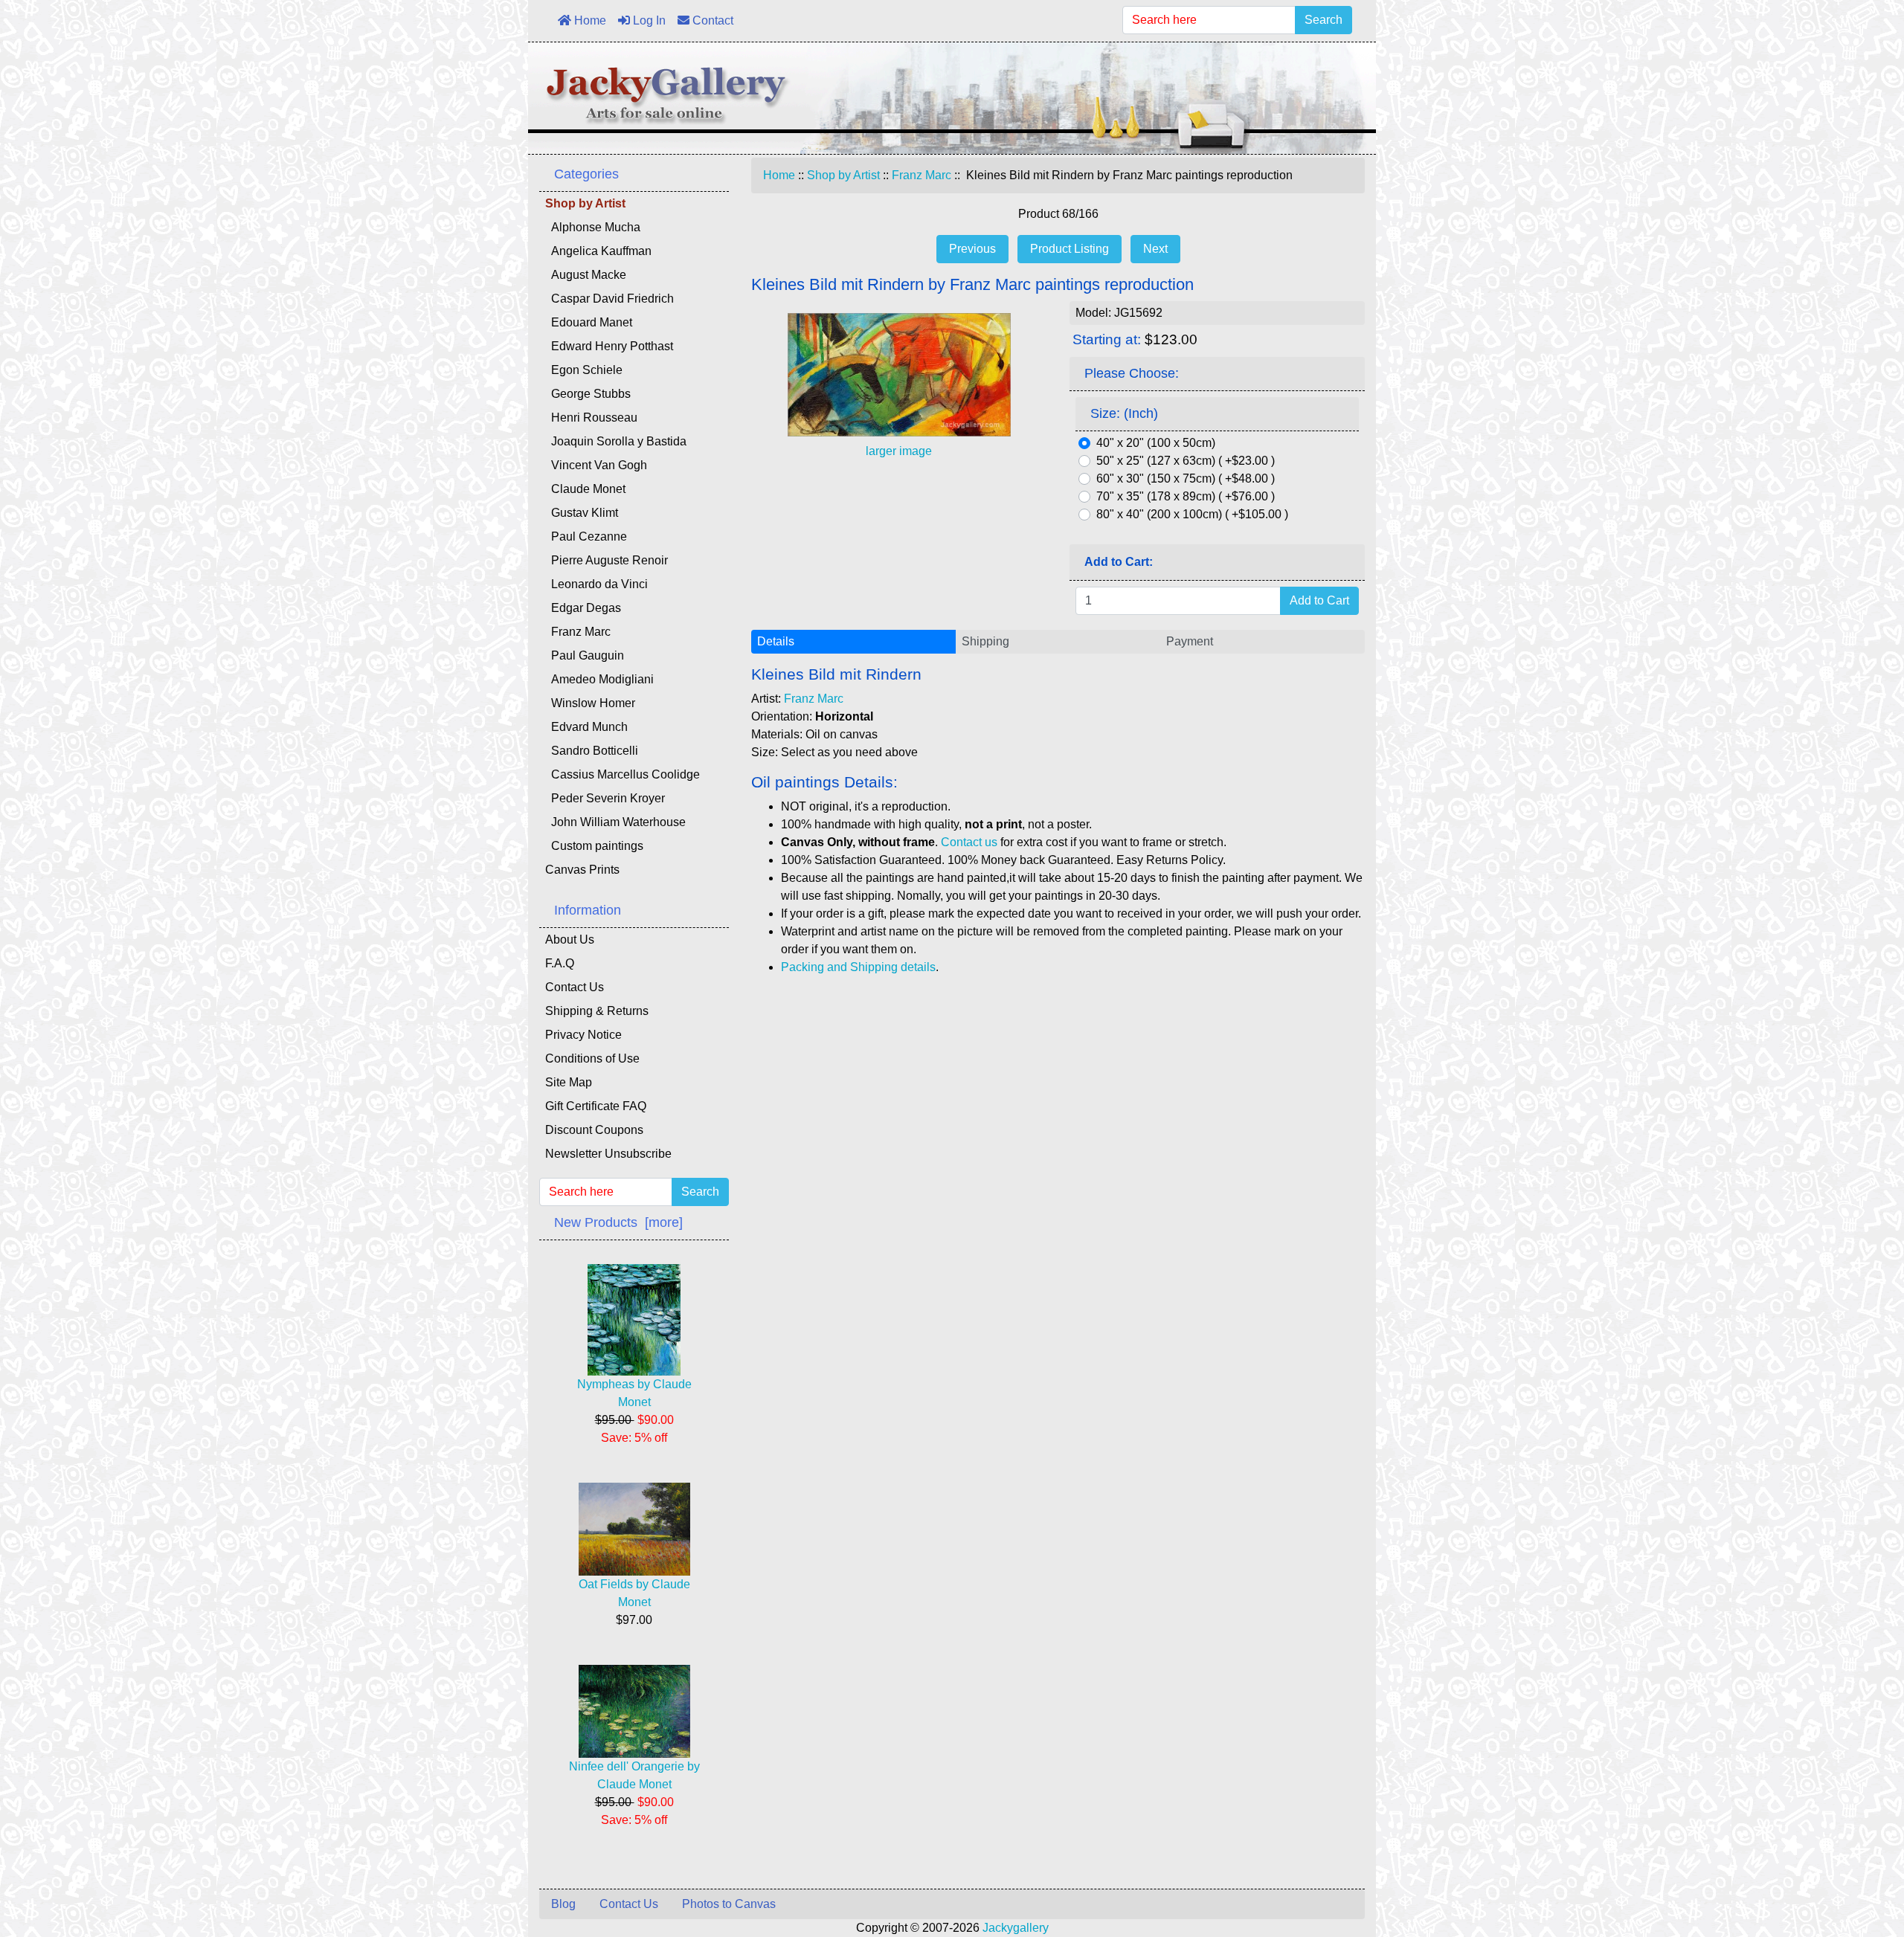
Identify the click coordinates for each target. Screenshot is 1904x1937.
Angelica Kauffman (598, 251)
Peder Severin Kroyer (605, 798)
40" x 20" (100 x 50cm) (1156, 443)
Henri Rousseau (591, 418)
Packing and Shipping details (858, 967)
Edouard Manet (589, 322)
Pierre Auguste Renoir (607, 560)
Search (1324, 20)
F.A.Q (560, 963)
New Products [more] (618, 1222)
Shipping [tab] (985, 641)
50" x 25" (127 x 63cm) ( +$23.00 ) (1186, 461)
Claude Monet (585, 489)
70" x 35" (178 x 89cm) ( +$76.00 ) (1186, 496)
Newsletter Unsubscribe (608, 1154)
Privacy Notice (583, 1035)
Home (589, 20)
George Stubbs (588, 394)
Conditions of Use (592, 1058)
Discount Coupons (594, 1130)
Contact (711, 20)
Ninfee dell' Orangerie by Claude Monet (634, 1775)
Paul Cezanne (586, 536)
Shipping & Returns (597, 1011)
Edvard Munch (586, 727)
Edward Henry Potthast (609, 346)
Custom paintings (594, 846)
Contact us (969, 842)
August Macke (586, 275)
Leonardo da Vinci (596, 584)
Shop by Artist (843, 175)
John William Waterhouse (615, 822)
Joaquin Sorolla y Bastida (616, 441)
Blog (563, 1904)
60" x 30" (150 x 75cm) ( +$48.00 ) (1186, 478)
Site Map (569, 1082)
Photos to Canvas (729, 1904)
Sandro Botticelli (592, 751)
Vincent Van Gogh (596, 465)
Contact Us (575, 987)
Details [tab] (776, 641)
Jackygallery (1016, 1928)
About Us (570, 940)
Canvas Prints (582, 870)
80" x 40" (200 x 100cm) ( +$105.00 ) (1192, 514)
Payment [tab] (1190, 641)
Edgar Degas (583, 608)
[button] (1859, 1863)
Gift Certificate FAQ (596, 1106)
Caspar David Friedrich (610, 299)
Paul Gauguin (585, 655)
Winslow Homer (590, 703)
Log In (648, 20)
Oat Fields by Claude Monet (634, 1593)
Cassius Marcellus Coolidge (623, 774)
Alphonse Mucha (593, 227)
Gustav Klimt (582, 513)
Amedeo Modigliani (599, 679)
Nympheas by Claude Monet (634, 1393)
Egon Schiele (584, 370)
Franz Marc (922, 175)
